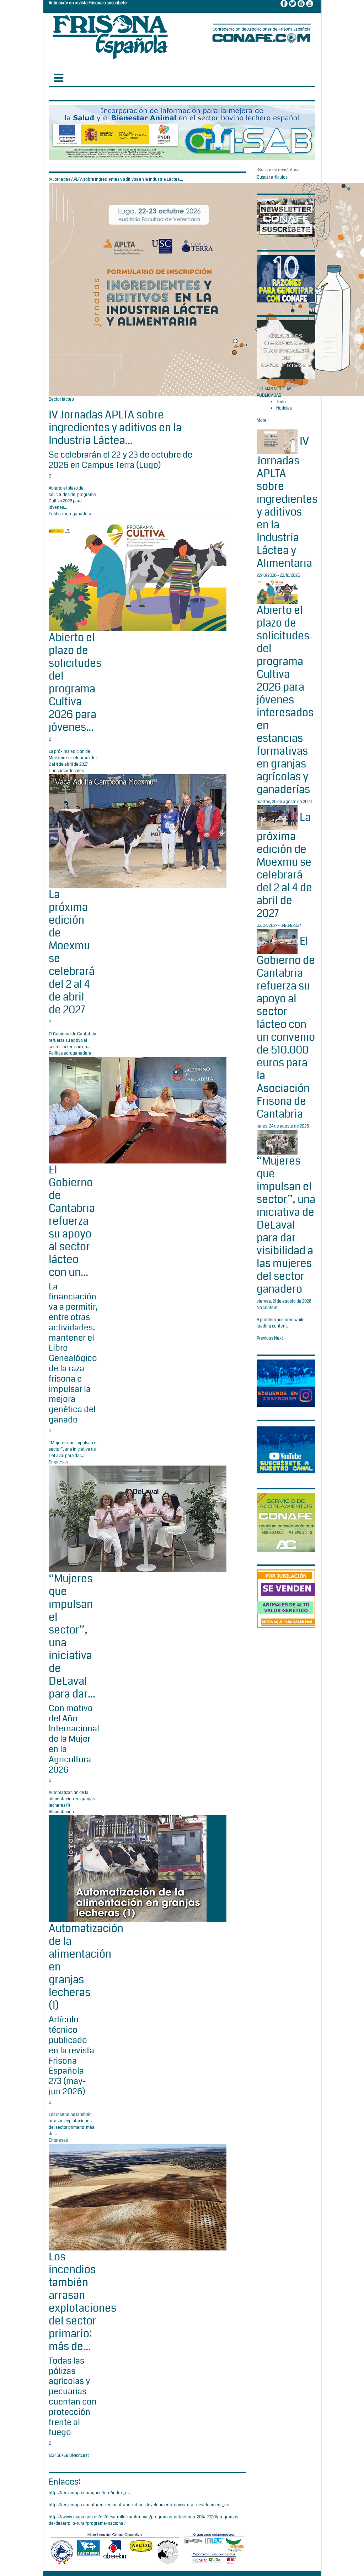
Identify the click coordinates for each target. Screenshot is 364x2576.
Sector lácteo (61, 399)
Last (85, 2456)
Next (76, 2456)
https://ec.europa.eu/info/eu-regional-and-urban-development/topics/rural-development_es (139, 2505)
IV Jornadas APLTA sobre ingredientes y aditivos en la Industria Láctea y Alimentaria (287, 502)
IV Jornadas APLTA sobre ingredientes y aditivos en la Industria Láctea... (115, 428)
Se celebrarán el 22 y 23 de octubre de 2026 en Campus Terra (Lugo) (121, 460)
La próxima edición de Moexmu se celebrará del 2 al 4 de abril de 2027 (284, 865)
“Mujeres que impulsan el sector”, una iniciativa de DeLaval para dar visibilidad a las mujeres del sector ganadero (286, 1225)
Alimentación (61, 1812)
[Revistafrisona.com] (110, 35)
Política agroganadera (70, 514)
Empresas (58, 1462)
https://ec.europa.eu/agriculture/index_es (89, 2493)
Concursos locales (66, 771)
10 (70, 2456)
